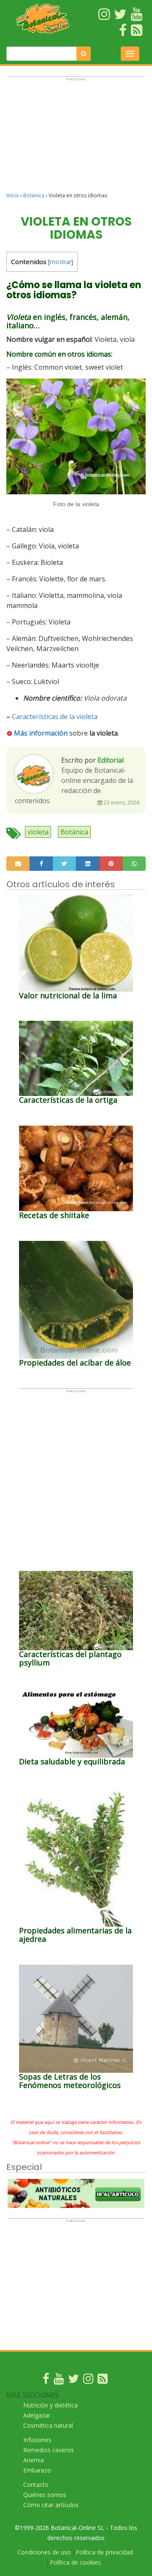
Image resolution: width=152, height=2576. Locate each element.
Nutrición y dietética (50, 2405)
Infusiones (37, 2440)
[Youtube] (59, 2381)
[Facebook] (46, 2381)
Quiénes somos (45, 2495)
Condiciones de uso (44, 2552)
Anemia (34, 2460)
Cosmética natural (48, 2425)
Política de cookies (75, 2562)
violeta (38, 832)
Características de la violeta (55, 717)
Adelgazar (37, 2415)
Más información (41, 733)
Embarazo (37, 2470)
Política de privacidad (104, 2552)
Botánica (34, 195)
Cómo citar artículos (51, 2505)
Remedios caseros (49, 2450)
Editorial (111, 760)
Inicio (13, 195)
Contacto (36, 2485)
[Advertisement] (76, 138)
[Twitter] (73, 2381)
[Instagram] (88, 2381)
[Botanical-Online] (43, 19)
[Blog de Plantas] (103, 2381)
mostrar (61, 262)
